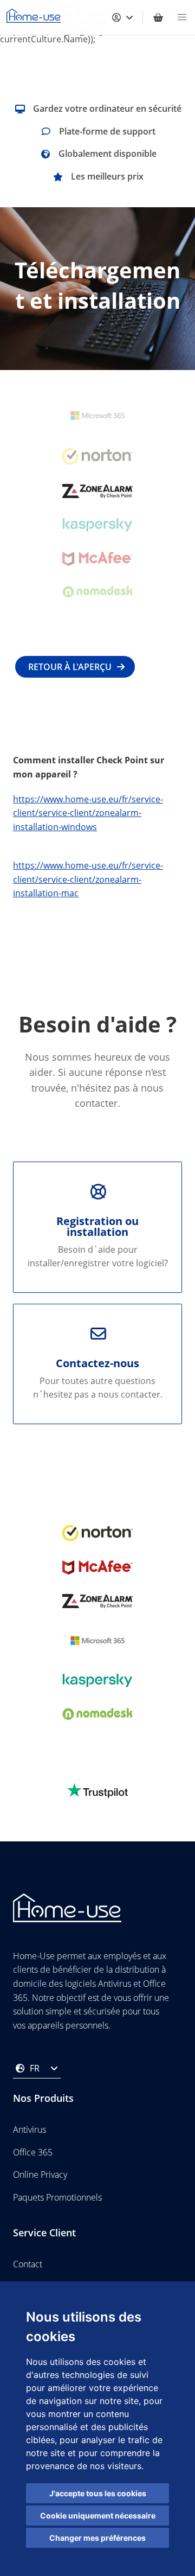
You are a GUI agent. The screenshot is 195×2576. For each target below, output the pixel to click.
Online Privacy (40, 2175)
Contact (28, 2264)
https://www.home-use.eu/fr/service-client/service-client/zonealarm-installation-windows (88, 813)
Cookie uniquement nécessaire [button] (98, 2516)
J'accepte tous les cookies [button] (98, 2493)
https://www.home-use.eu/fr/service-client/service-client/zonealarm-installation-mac (88, 879)
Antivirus (30, 2129)
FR (35, 2068)
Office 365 (33, 2152)
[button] (182, 17)
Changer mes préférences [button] (97, 2538)
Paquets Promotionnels (57, 2197)
